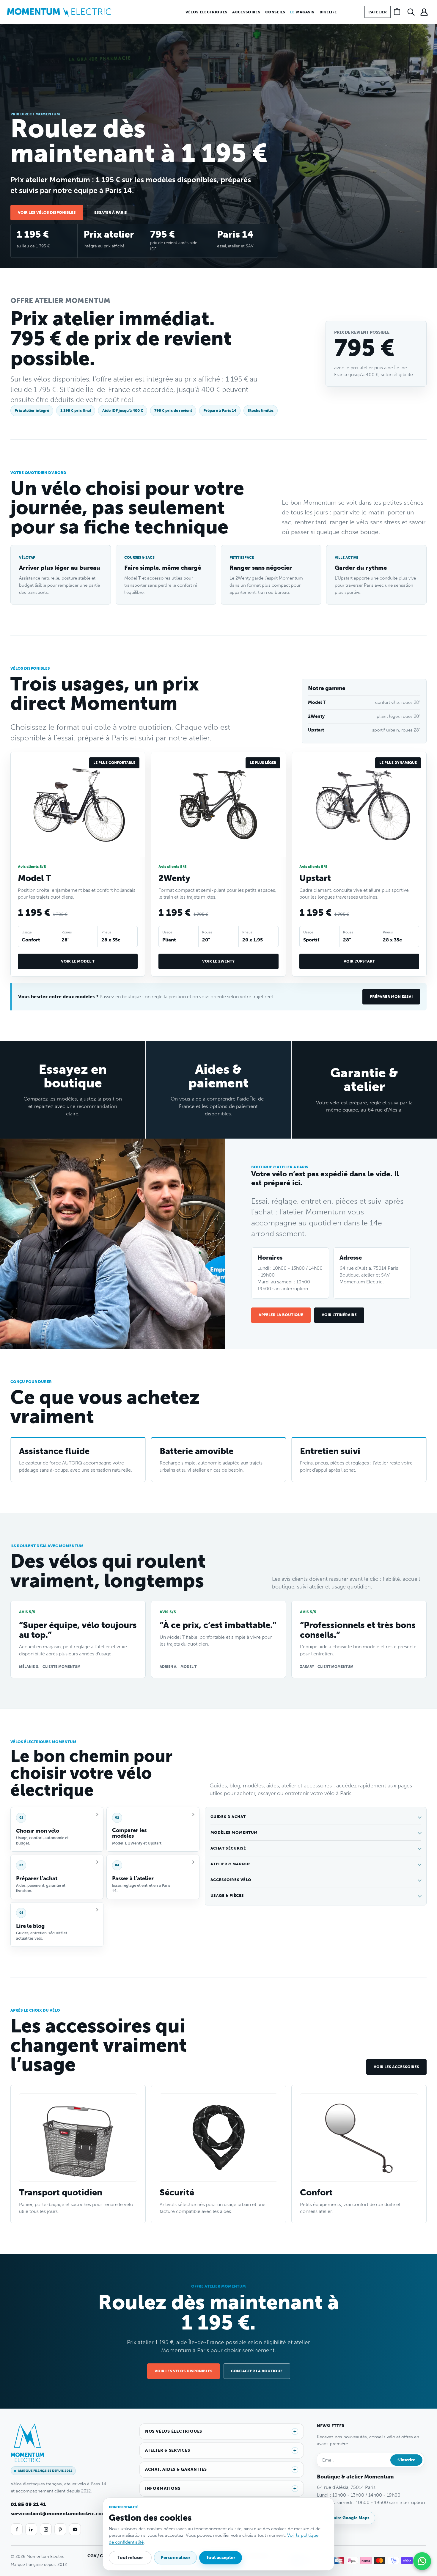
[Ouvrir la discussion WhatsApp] (422, 2561)
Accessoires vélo (231, 1880)
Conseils (275, 12)
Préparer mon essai (391, 997)
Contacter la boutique (257, 2371)
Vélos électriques (207, 12)
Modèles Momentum (234, 1832)
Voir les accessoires (396, 2067)
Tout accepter (221, 2558)
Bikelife (328, 12)
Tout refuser (130, 2558)
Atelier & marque (231, 1864)
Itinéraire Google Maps (346, 2518)
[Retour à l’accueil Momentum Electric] (59, 12)
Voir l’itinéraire (339, 1315)
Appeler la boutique (281, 1315)
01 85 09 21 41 (28, 2504)
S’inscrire (406, 2460)
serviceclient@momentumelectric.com (59, 2514)
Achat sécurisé (228, 1848)
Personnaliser (175, 2558)
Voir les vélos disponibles (47, 212)
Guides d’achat (228, 1817)
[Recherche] (411, 12)
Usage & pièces (227, 1895)
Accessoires (246, 12)
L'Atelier (378, 12)
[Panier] (398, 12)
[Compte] (424, 12)
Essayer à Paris (111, 212)
